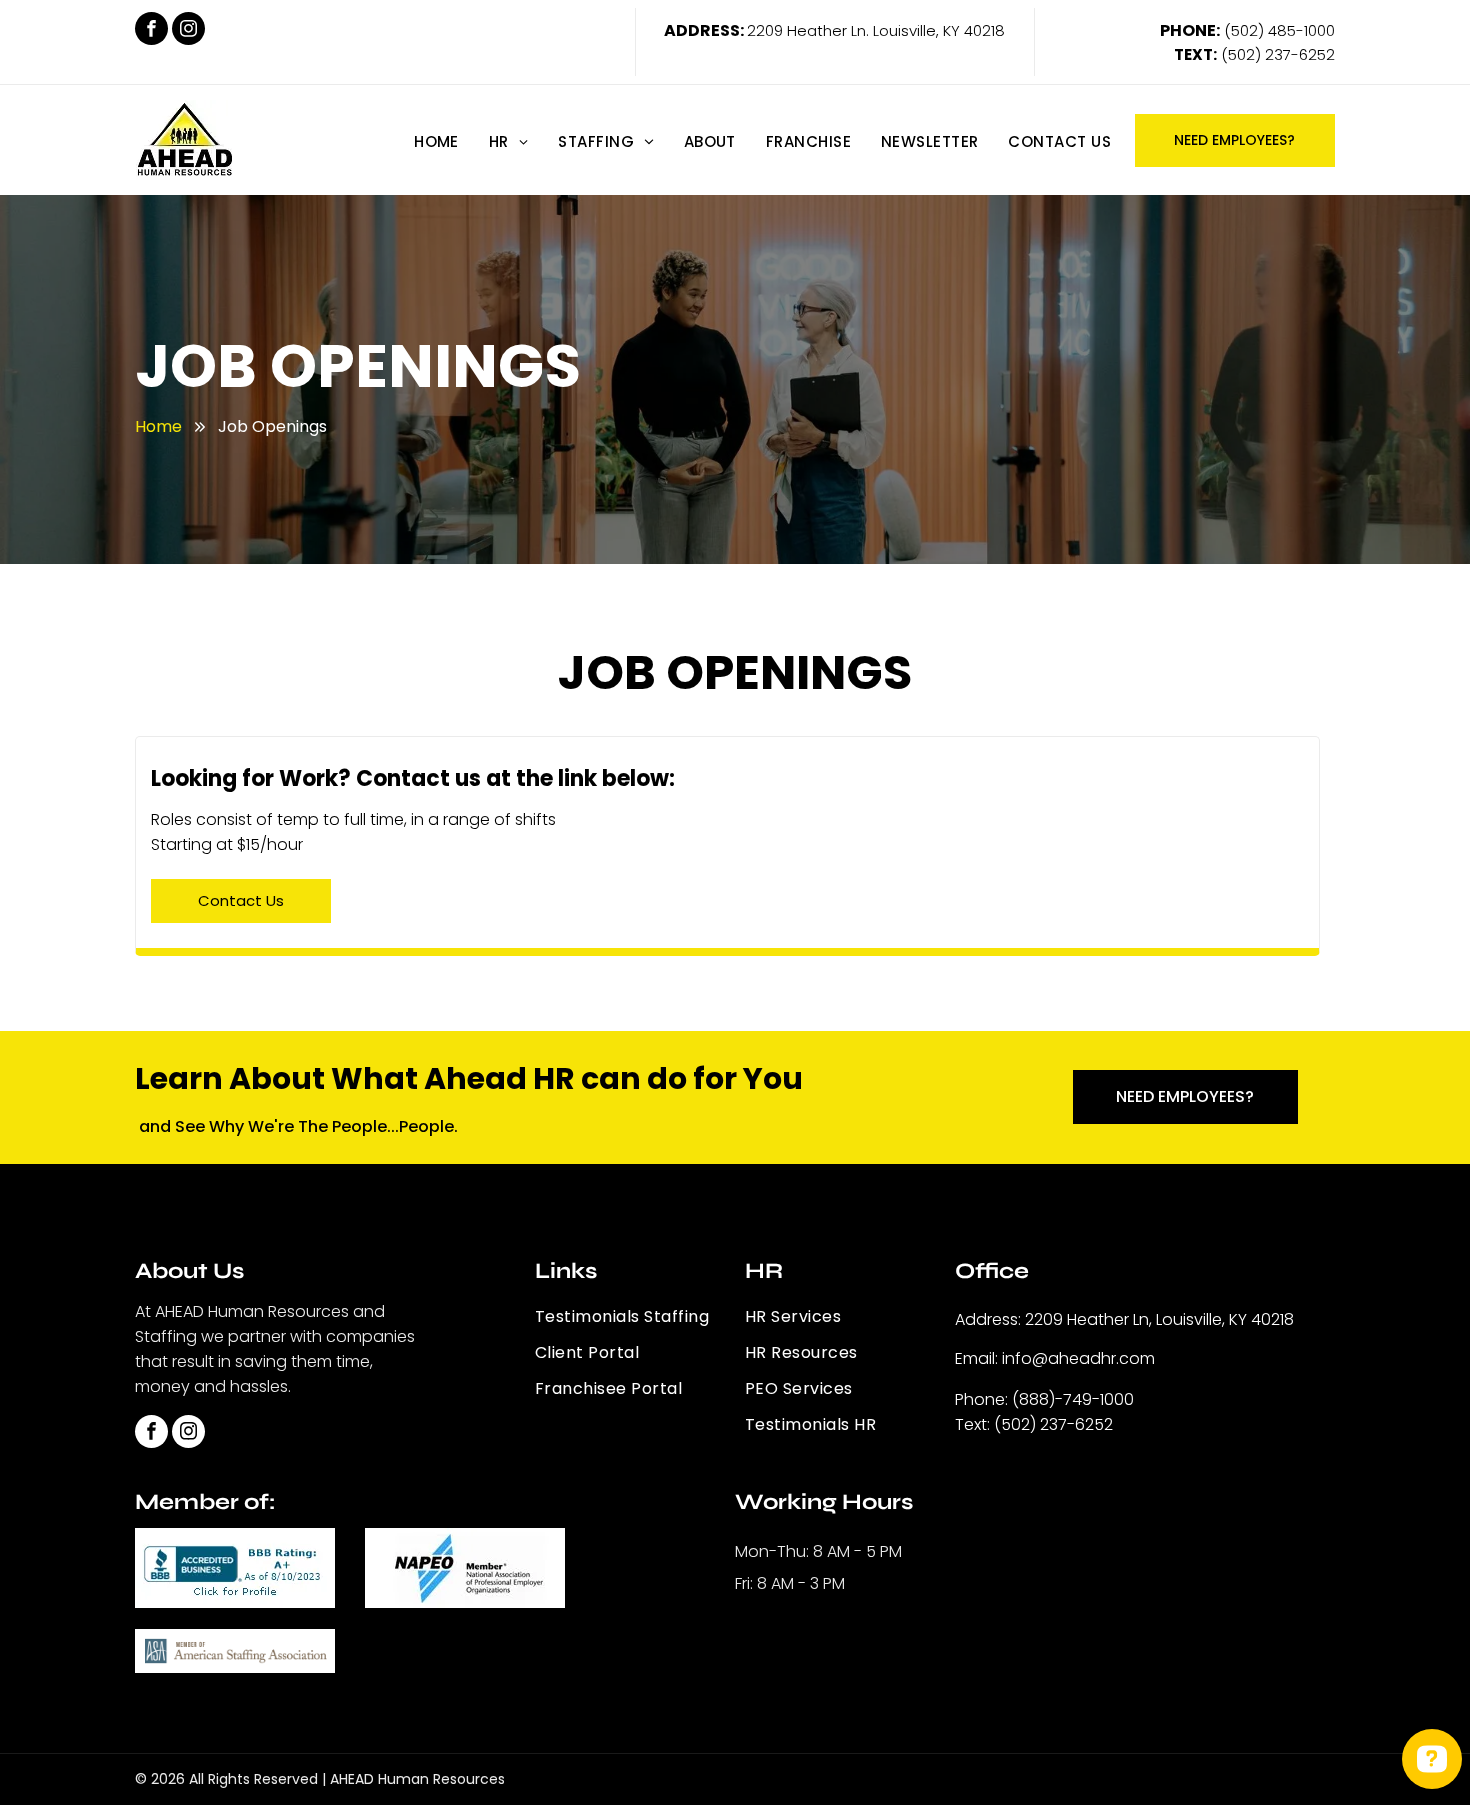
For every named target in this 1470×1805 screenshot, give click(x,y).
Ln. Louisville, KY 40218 (928, 30)
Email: (976, 1358)
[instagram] (188, 31)
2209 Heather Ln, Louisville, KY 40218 (1159, 1319)
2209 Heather (797, 30)
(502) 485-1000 (1279, 30)
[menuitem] (436, 141)
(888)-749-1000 (1073, 1399)
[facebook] (151, 31)
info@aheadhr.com (1078, 1358)
